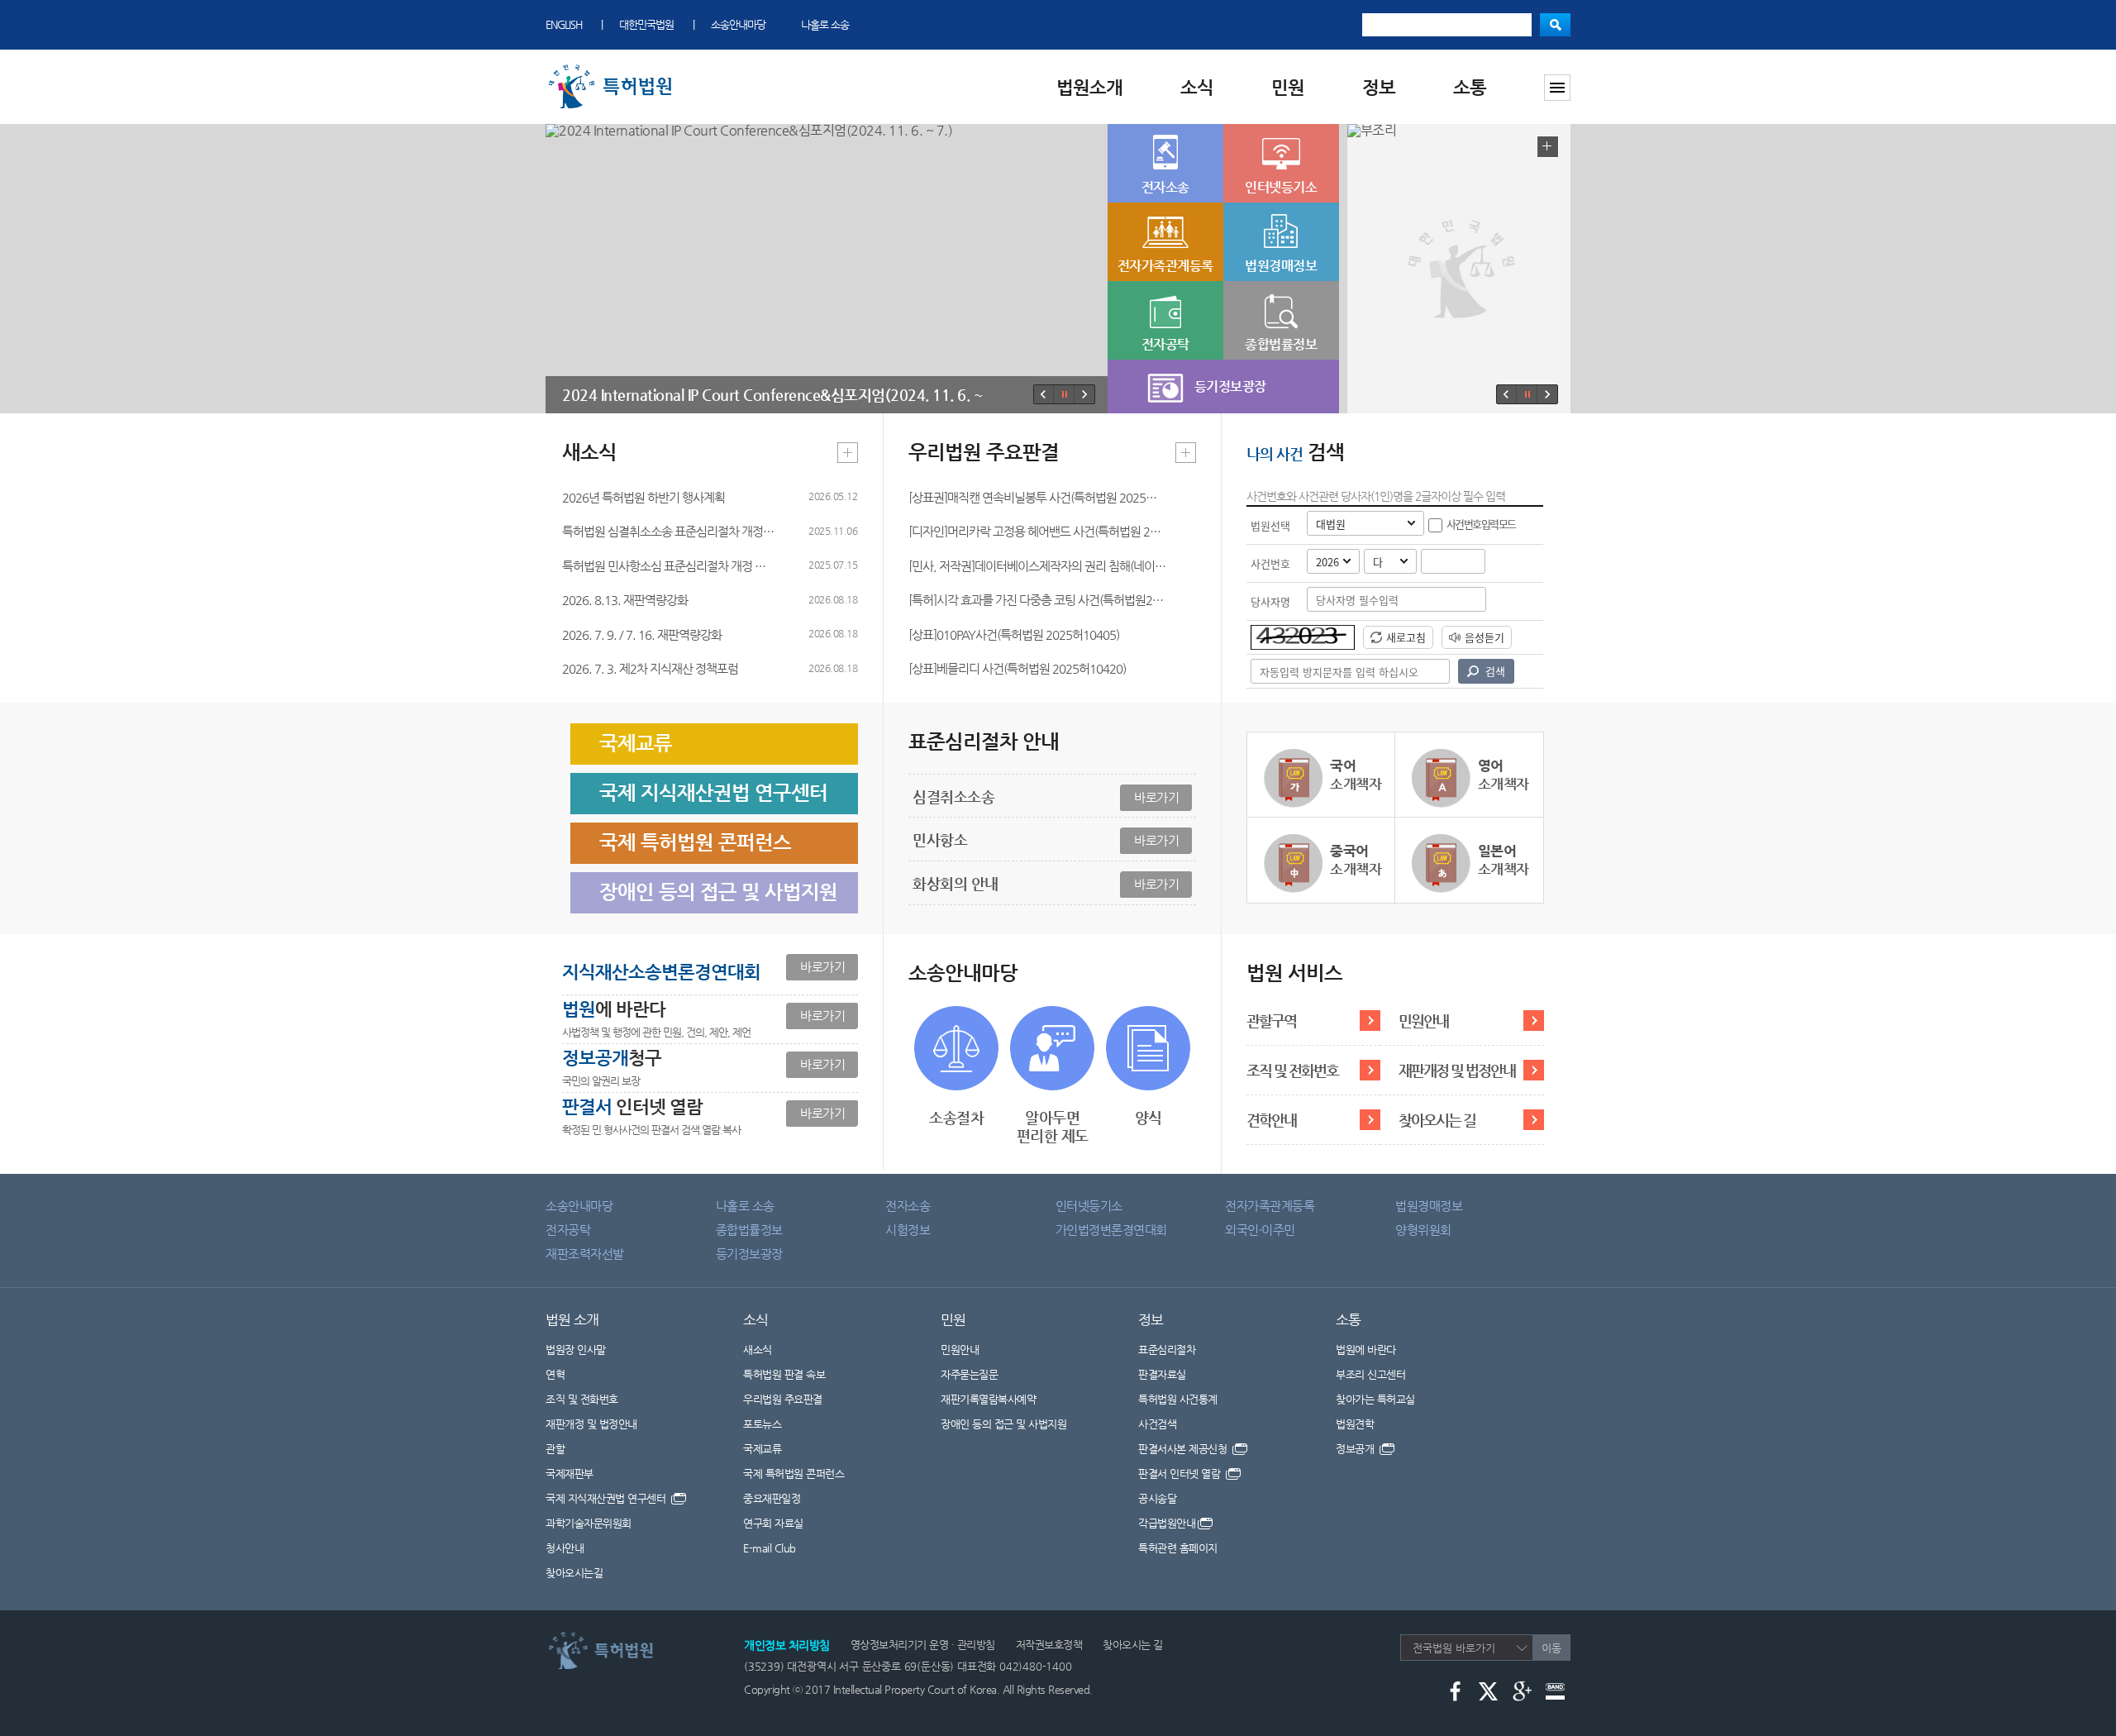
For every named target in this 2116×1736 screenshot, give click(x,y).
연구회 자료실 (773, 1523)
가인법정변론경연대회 (1111, 1230)
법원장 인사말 (576, 1350)
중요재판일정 (772, 1498)
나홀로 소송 (825, 24)
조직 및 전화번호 (1292, 1070)
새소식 (758, 1350)
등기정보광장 (749, 1254)
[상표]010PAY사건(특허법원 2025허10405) (1014, 634)
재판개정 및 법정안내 (1457, 1070)
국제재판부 (570, 1474)
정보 (1379, 87)
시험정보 (908, 1230)
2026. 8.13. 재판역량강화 (625, 600)
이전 (1044, 394)
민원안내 (1423, 1021)
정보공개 (1356, 1449)
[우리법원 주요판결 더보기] (1186, 453)
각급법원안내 (1167, 1523)
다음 (1083, 394)
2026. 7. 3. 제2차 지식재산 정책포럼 (650, 668)
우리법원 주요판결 (783, 1399)
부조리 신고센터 (1370, 1374)
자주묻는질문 (969, 1374)
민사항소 (1046, 839)
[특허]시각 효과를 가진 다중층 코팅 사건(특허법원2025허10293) (1038, 600)
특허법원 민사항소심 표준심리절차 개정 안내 (669, 566)
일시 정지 (1064, 394)
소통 (1470, 87)
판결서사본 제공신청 (1184, 1449)
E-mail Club (770, 1548)
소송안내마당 (738, 24)
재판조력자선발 (585, 1254)
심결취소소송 (1046, 796)
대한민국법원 (646, 24)
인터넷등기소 (1089, 1206)
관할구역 (1271, 1021)
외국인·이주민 (1260, 1230)
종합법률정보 (749, 1230)
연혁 (555, 1374)
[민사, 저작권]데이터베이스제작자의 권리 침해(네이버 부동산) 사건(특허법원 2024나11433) (1038, 566)
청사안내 (565, 1548)
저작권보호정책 (1049, 1645)
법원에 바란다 (1366, 1350)
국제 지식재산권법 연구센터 (607, 1498)
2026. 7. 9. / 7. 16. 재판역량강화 (642, 634)
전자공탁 (568, 1230)
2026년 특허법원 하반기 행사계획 (643, 497)
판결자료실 (1162, 1374)
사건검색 (1157, 1424)
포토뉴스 (762, 1424)
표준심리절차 (1167, 1350)
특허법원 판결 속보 (784, 1374)
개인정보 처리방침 (787, 1645)
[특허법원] (613, 68)
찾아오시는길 (574, 1573)
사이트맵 (1557, 88)
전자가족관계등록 (1270, 1206)
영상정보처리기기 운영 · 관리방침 (923, 1645)
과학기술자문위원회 (589, 1523)
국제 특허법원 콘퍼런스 (793, 1474)
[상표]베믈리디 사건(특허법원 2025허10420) (1017, 668)
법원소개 (1089, 87)
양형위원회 (1423, 1230)
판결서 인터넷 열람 (1181, 1474)
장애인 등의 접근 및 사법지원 (1003, 1424)
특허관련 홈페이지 (1178, 1548)
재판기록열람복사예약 (988, 1399)
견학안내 (1271, 1120)
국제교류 (762, 1449)
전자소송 (908, 1206)
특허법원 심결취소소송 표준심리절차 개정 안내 (669, 531)
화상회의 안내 (1046, 883)
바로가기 (822, 967)
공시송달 (1157, 1498)
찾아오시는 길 (1437, 1120)
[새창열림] (1455, 1690)
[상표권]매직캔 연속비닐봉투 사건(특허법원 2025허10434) (1038, 497)
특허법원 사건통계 (1178, 1399)
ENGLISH (564, 24)
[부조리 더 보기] (1548, 147)
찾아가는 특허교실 (1375, 1399)
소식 (1197, 87)
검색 (1555, 25)
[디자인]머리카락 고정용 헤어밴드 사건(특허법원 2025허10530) (1038, 531)
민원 (1288, 87)
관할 (555, 1449)
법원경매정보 (1429, 1206)
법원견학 (1355, 1424)
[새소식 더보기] (848, 453)
